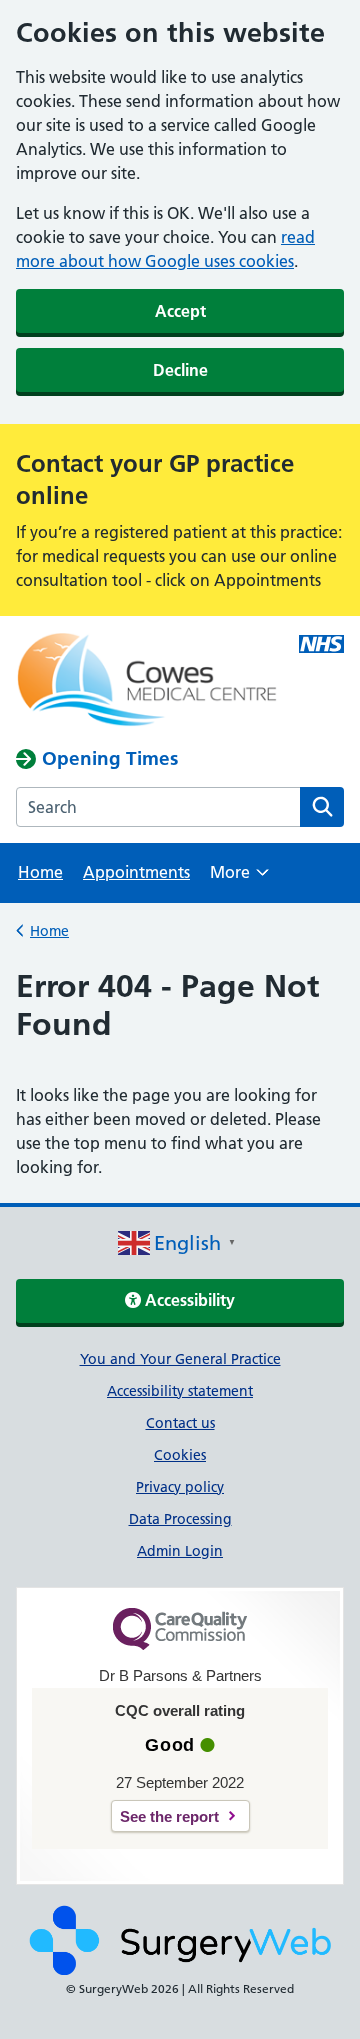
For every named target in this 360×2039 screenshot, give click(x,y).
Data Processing (180, 1519)
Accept (180, 311)
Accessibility (188, 1300)
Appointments (136, 872)
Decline (180, 370)
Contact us (180, 1423)
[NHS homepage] (147, 681)
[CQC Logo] (180, 1645)
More (239, 878)
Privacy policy (180, 1487)
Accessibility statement (180, 1391)
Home (40, 872)
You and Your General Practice (180, 1359)
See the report (169, 1816)
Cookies (180, 1455)
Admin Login (180, 1551)
